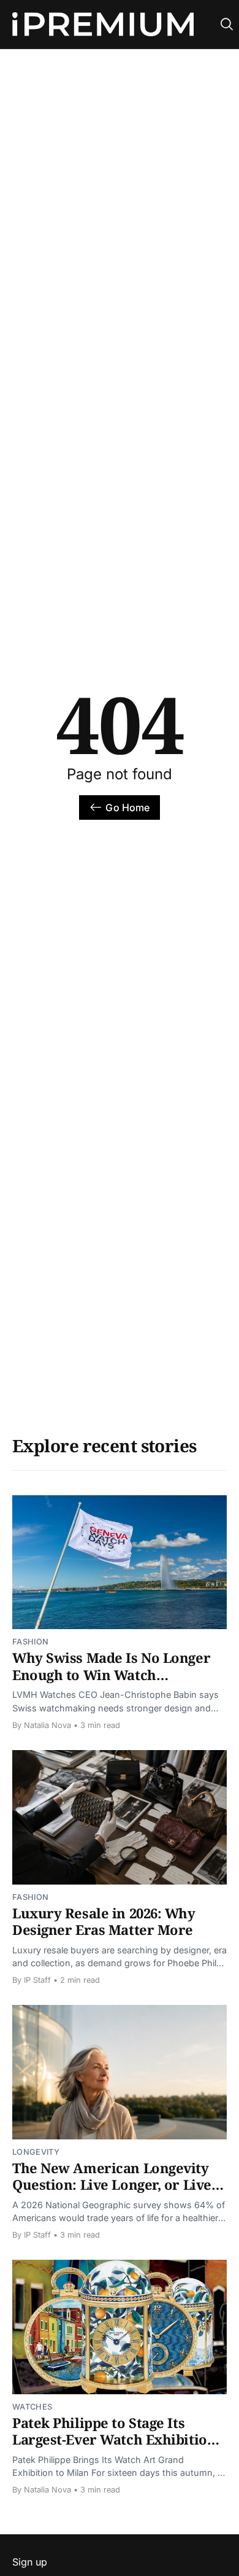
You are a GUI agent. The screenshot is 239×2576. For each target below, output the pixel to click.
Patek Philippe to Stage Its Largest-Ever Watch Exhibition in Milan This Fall (114, 2439)
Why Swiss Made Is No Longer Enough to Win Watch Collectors (111, 1674)
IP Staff (37, 1980)
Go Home (127, 807)
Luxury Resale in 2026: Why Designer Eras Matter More (104, 1921)
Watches (32, 2407)
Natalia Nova (47, 1725)
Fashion (30, 1642)
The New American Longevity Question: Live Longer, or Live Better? (112, 2185)
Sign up (30, 2562)
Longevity (36, 2152)
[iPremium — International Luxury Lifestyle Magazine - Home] (103, 25)
